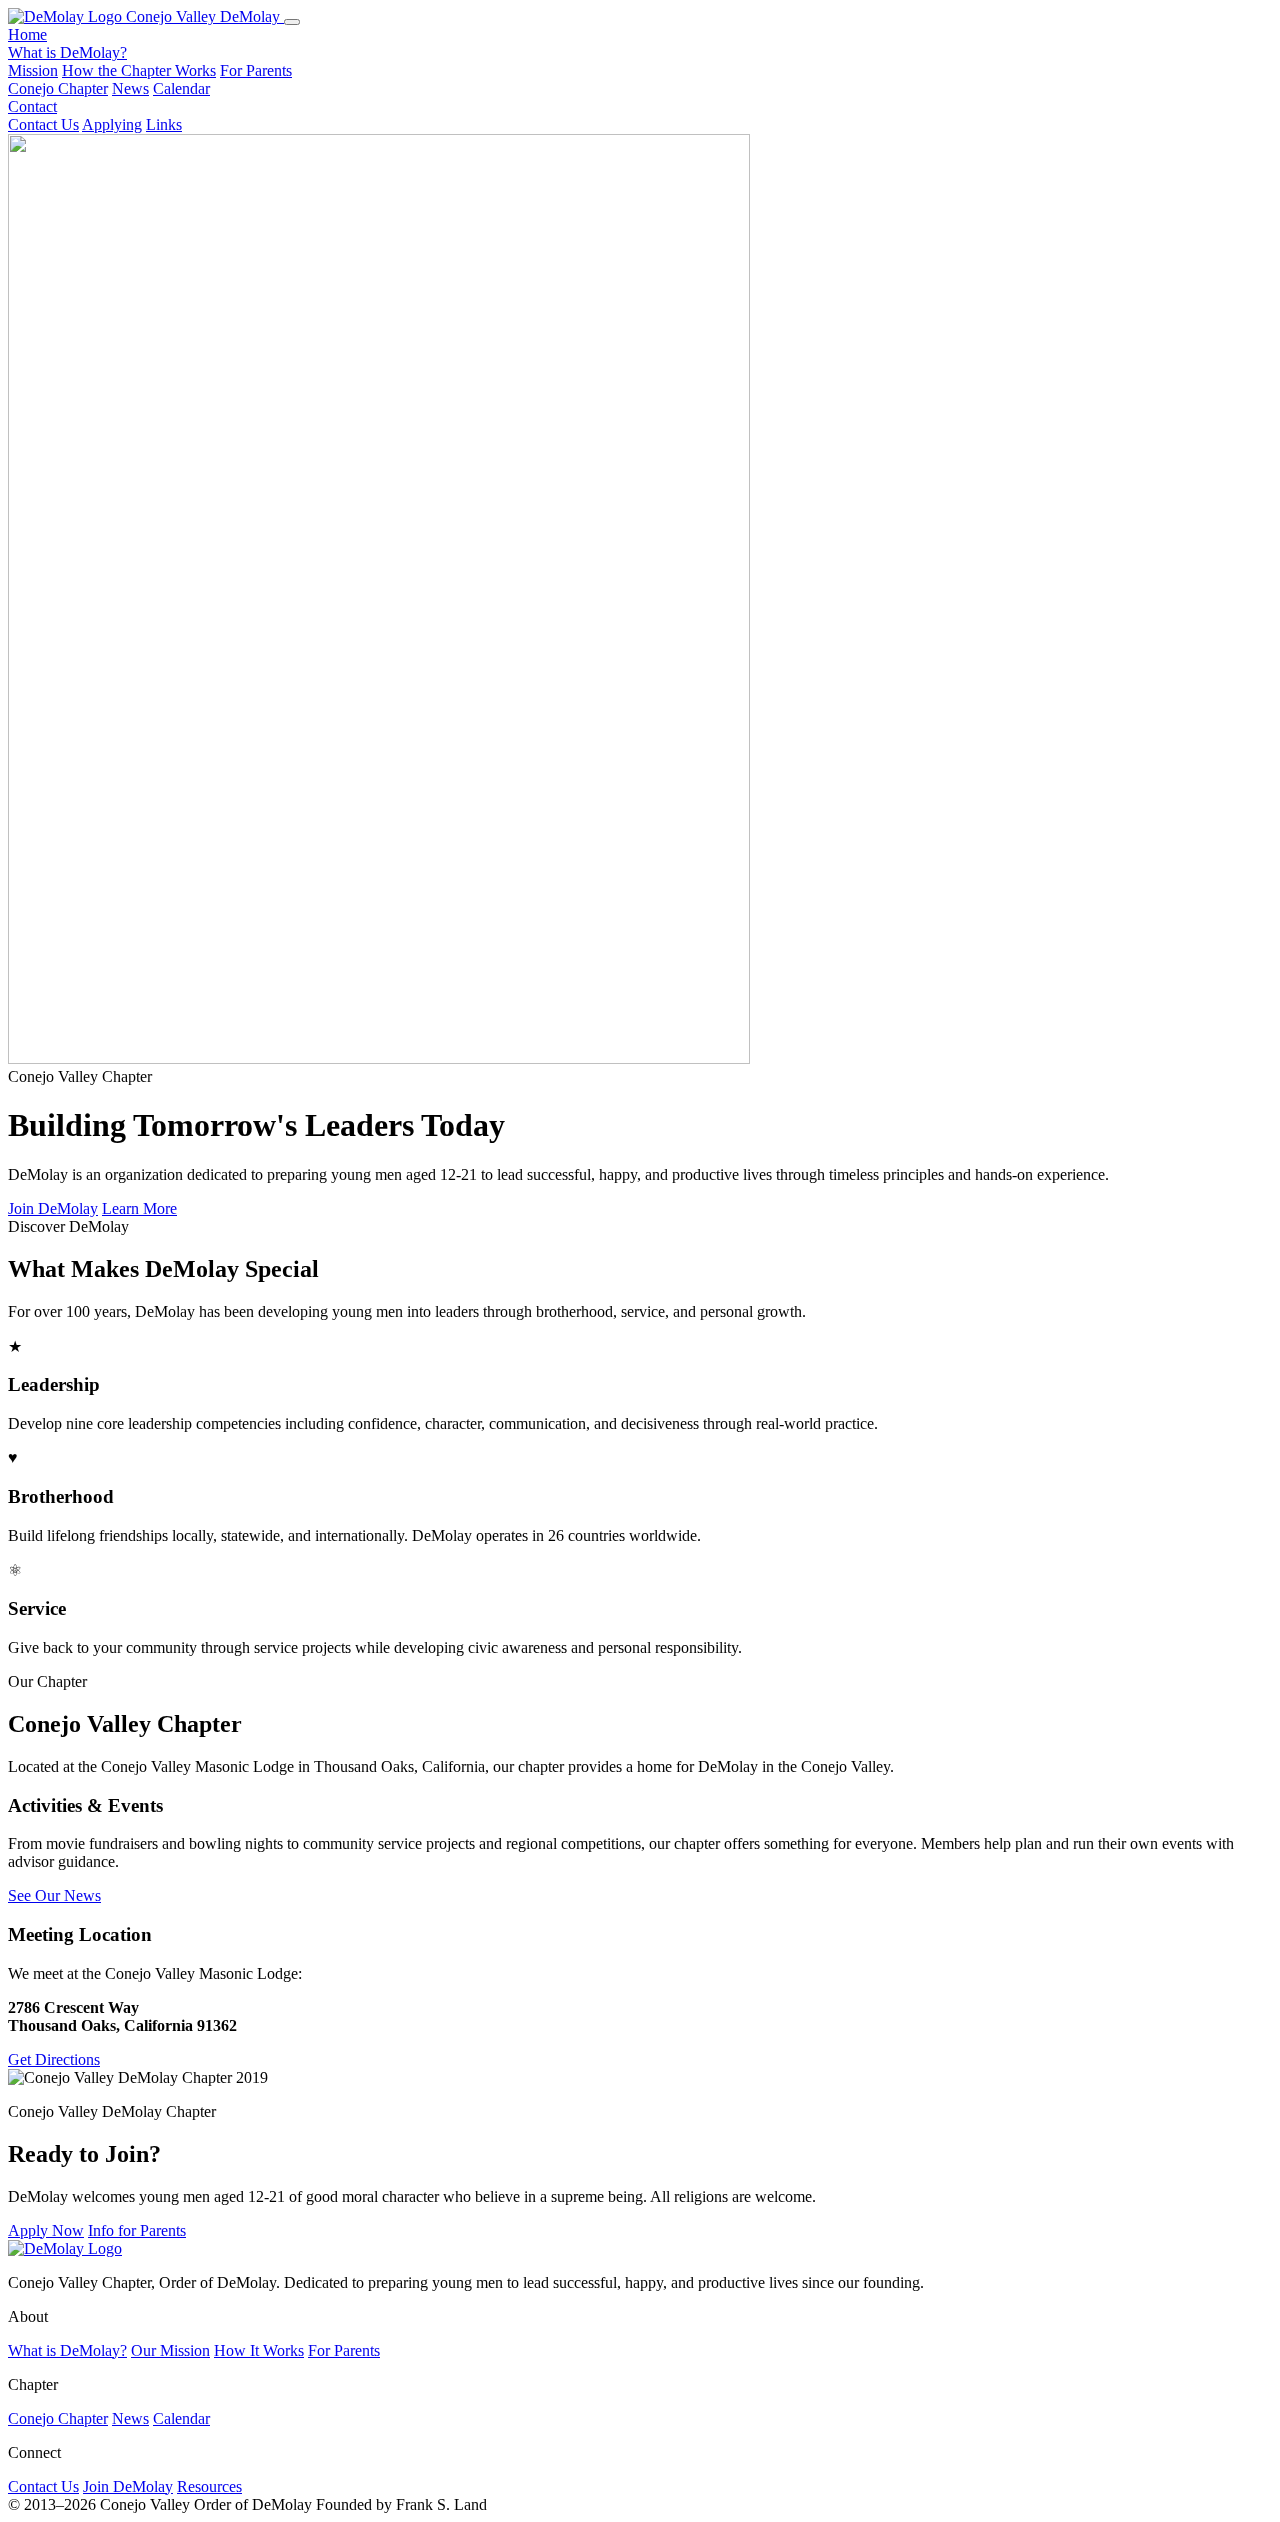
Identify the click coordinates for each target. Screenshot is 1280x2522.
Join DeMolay (53, 1208)
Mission (33, 70)
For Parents (256, 70)
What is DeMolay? (67, 52)
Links (164, 124)
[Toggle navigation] (292, 22)
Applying (112, 124)
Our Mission (170, 2350)
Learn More (139, 1208)
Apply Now (46, 2230)
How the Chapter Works (139, 70)
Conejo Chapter (58, 88)
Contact (32, 106)
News (130, 88)
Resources (209, 2486)
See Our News (54, 1895)
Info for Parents (137, 2230)
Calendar (181, 88)
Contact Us (43, 124)
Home (27, 34)
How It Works (259, 2350)
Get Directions (54, 2059)
